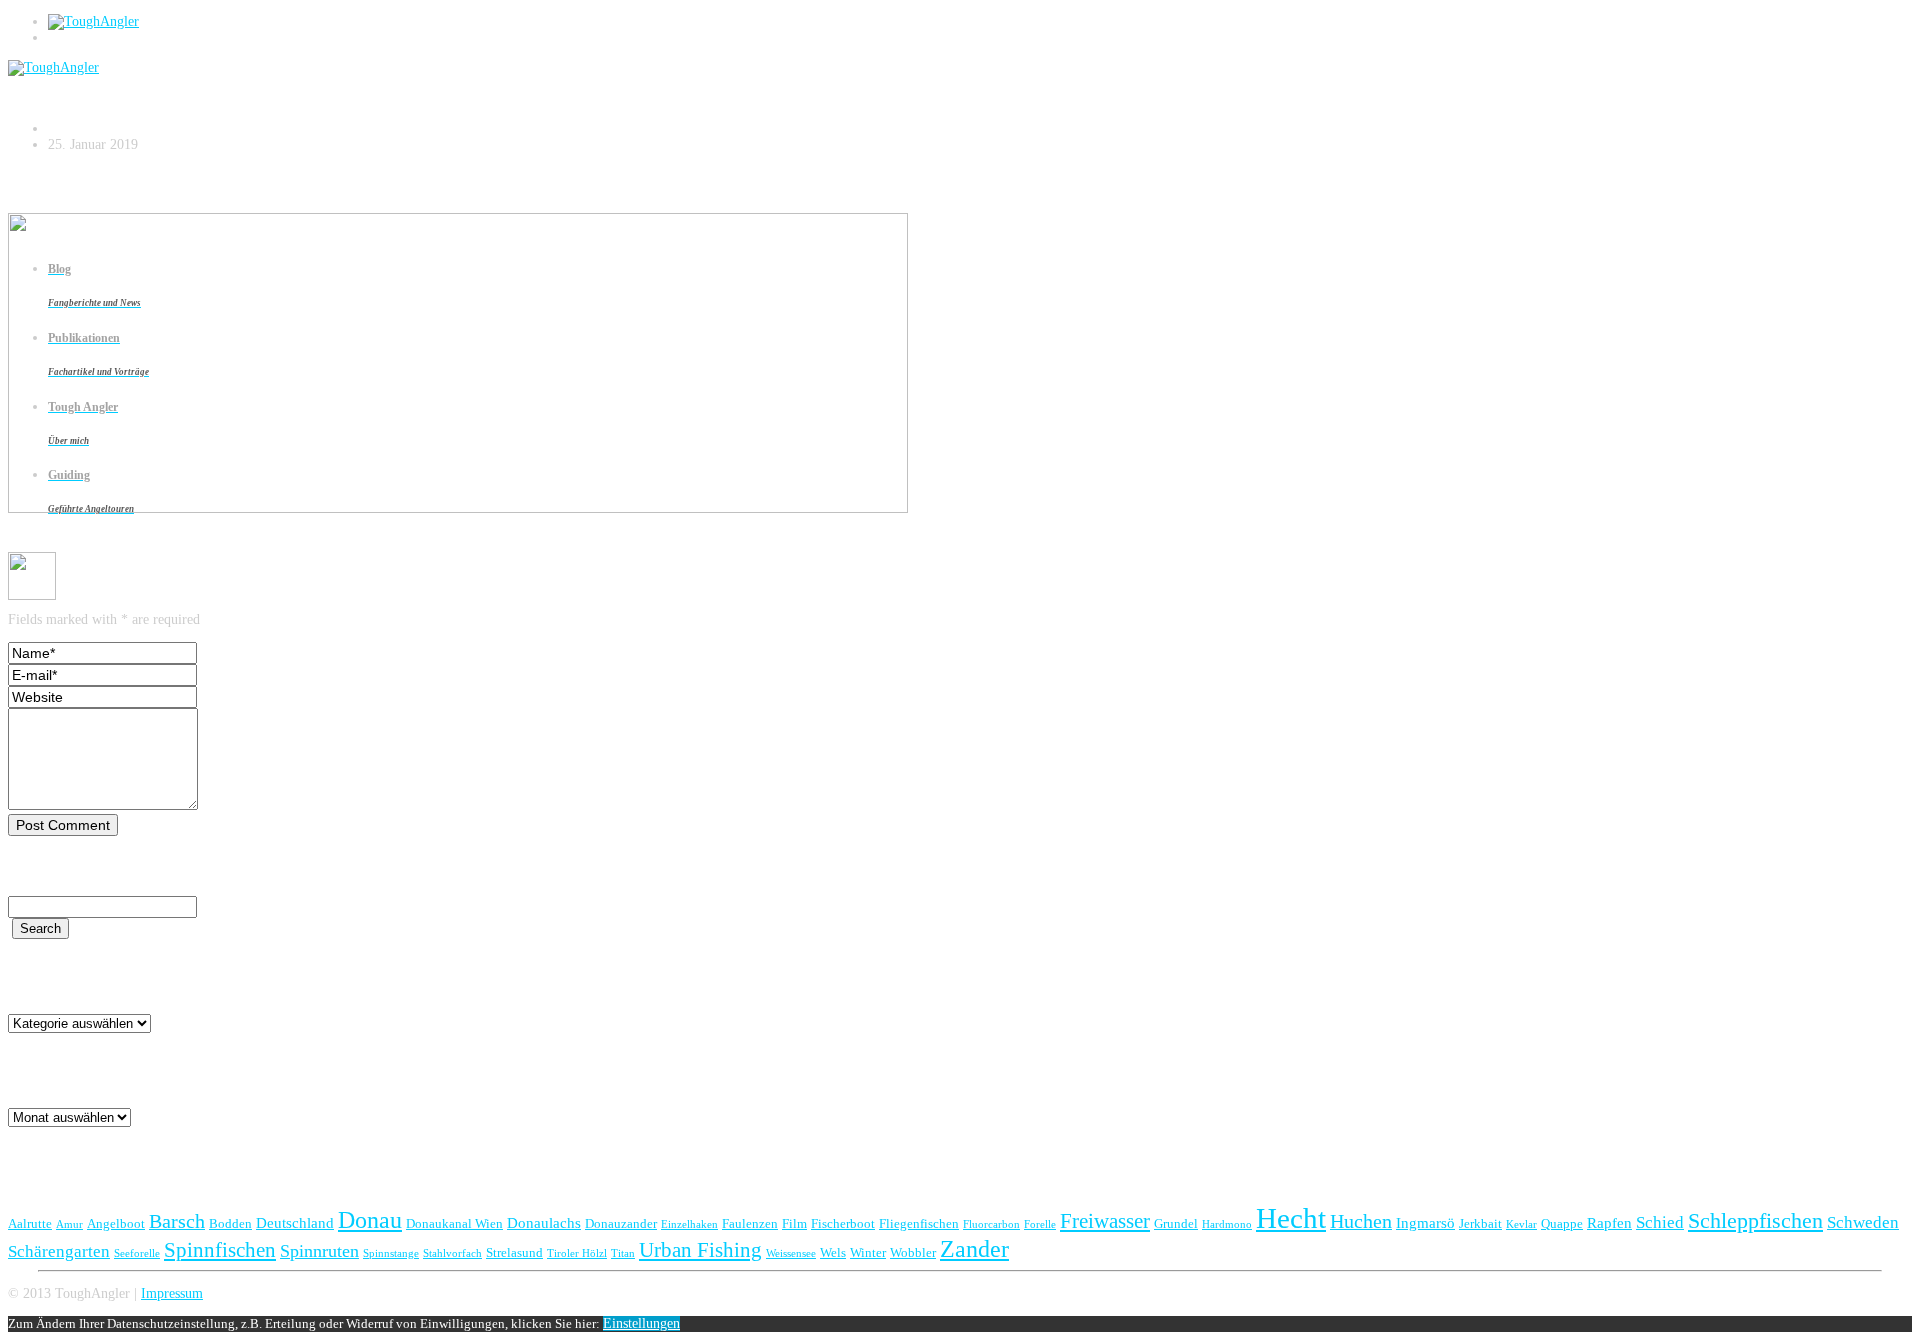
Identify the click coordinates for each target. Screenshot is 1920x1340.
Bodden (230, 1223)
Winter (868, 1252)
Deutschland (295, 1222)
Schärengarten (59, 1251)
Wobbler (913, 1252)
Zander (974, 1248)
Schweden (1863, 1222)
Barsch (177, 1221)
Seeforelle (137, 1253)
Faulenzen (750, 1223)
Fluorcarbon (991, 1224)
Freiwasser (1105, 1221)
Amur (69, 1224)
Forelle (1040, 1224)
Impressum (172, 1293)
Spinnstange (391, 1253)
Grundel (1176, 1223)
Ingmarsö (1425, 1222)
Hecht (1291, 1218)
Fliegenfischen (919, 1223)
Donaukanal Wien (454, 1223)
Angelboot (116, 1223)
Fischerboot (843, 1223)
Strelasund (514, 1252)
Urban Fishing (700, 1250)
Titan (623, 1253)
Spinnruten (319, 1251)
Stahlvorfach (452, 1253)
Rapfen (1609, 1222)
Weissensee (791, 1253)
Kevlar (1521, 1224)
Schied (1660, 1222)
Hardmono (1227, 1224)
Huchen (1361, 1221)
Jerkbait (1480, 1223)
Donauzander (621, 1223)
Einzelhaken (689, 1224)
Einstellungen (641, 1323)
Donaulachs (544, 1222)
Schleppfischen (1755, 1220)
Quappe (1562, 1223)
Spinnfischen (220, 1250)
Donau (370, 1219)
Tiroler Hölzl (577, 1253)
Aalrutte (30, 1223)
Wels (833, 1252)
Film (794, 1223)
